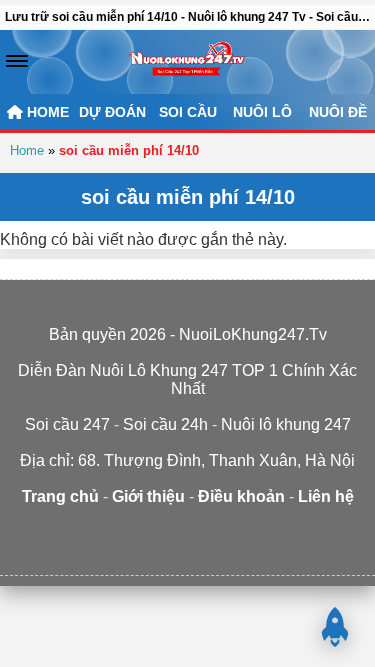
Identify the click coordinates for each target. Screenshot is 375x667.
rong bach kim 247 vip (157, 535)
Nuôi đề (338, 112)
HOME (46, 112)
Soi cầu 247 (340, 535)
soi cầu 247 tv (95, 535)
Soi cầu (188, 112)
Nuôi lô (262, 112)
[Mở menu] (17, 61)
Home (27, 150)
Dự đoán (112, 112)
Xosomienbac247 (188, 553)
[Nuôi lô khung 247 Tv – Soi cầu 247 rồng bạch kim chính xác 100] (187, 62)
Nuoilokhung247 (43, 535)
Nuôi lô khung (219, 535)
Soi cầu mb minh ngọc (281, 535)
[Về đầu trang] (335, 627)
